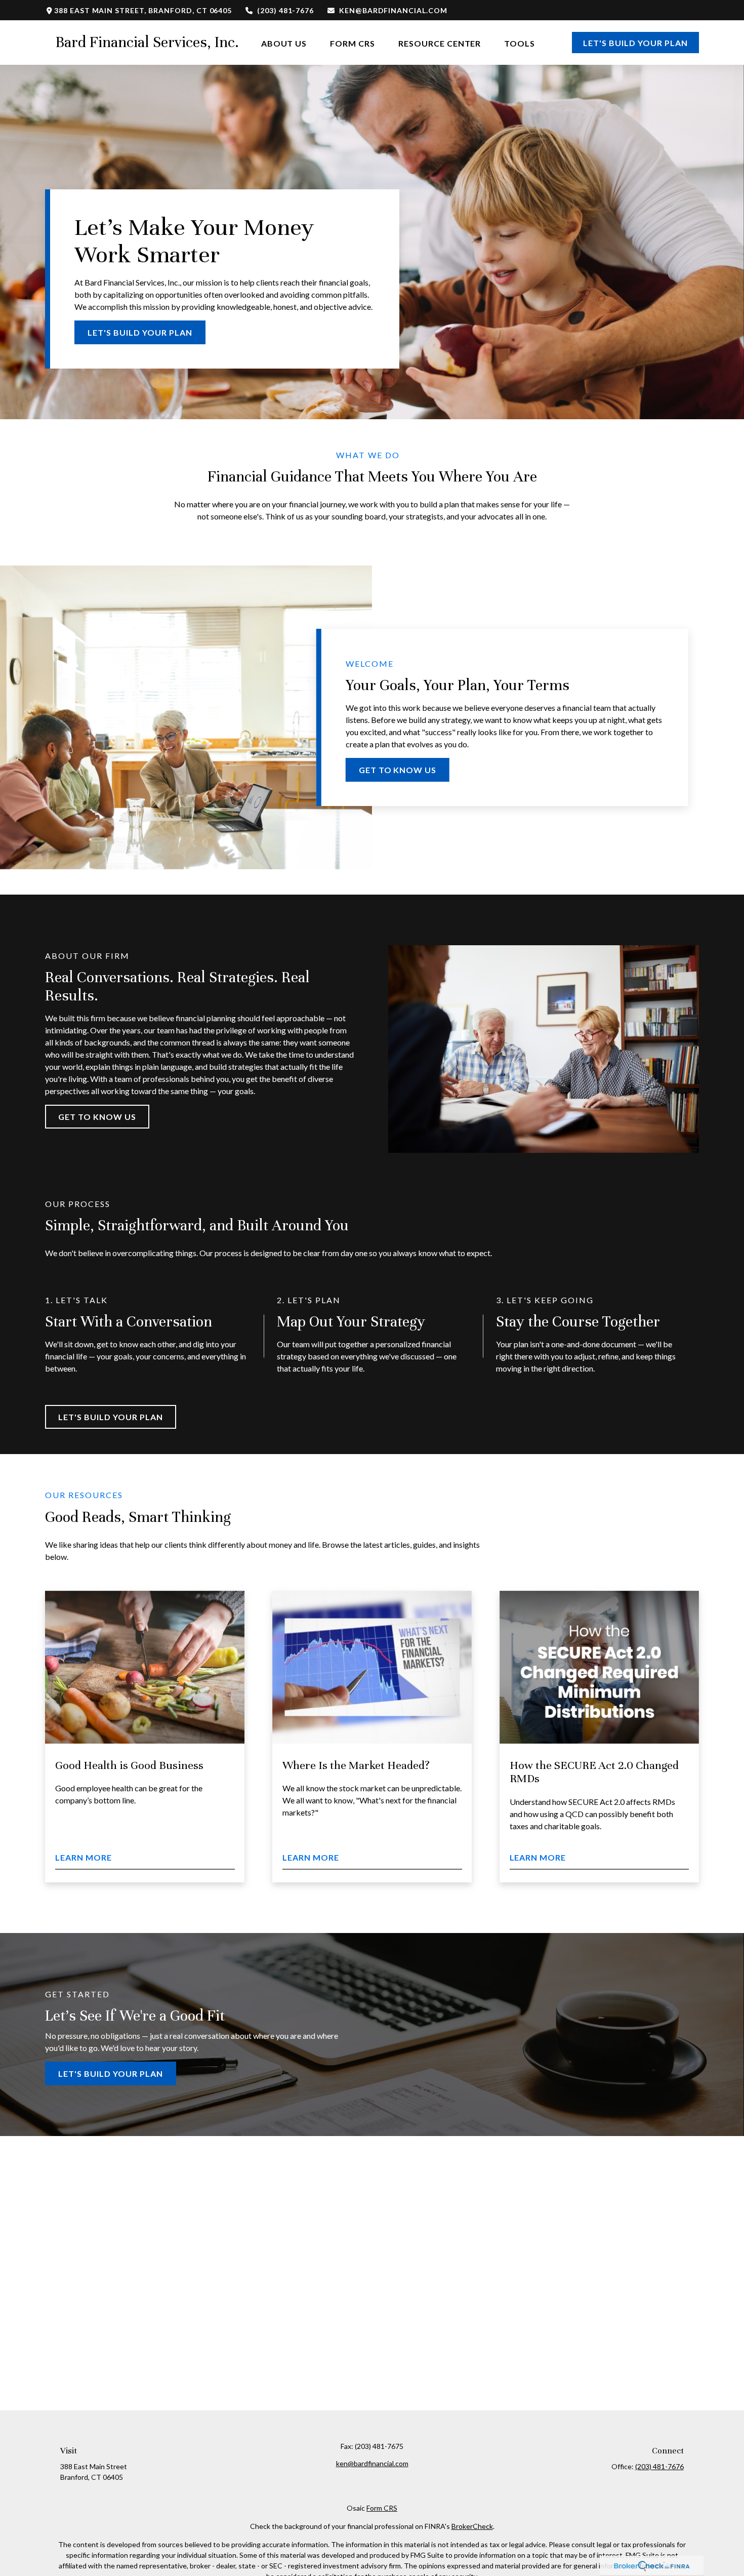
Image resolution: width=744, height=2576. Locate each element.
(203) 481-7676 (285, 10)
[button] (284, 42)
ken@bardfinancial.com (393, 10)
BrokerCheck (472, 2526)
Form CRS (382, 2508)
